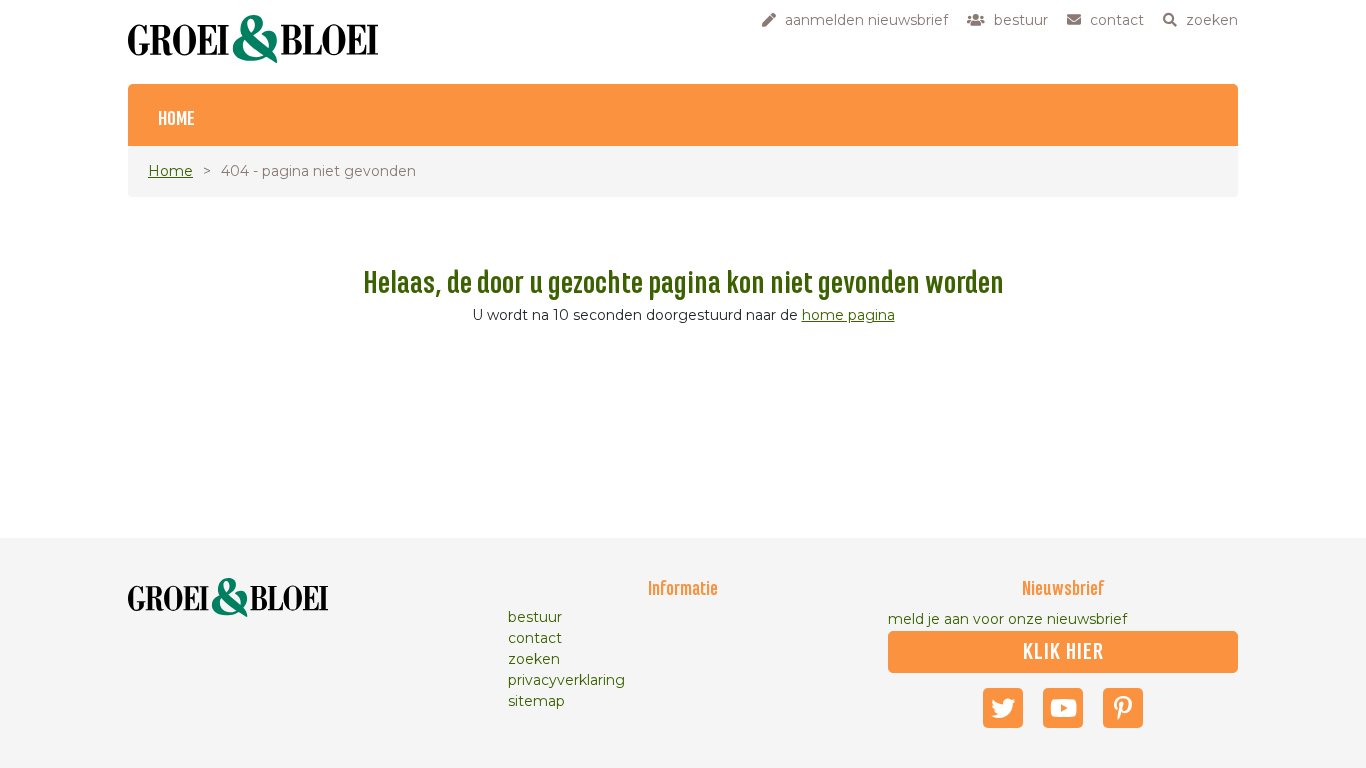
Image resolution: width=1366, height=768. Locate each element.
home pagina (848, 315)
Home (176, 119)
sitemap (536, 701)
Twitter (1003, 708)
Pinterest (1123, 708)
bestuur (535, 617)
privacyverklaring (566, 680)
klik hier (1063, 652)
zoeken (534, 659)
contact (535, 638)
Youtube (1063, 708)
